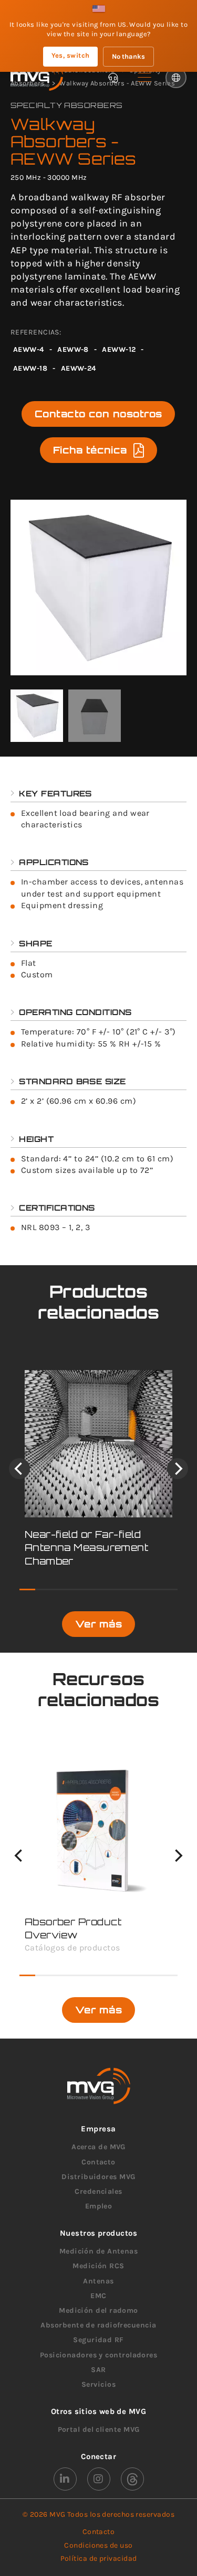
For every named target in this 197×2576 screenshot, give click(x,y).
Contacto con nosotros (98, 414)
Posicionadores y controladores (99, 2355)
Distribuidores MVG (98, 2177)
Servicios (98, 2384)
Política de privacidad (99, 2558)
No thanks (128, 56)
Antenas (98, 2281)
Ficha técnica (90, 450)
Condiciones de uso (98, 2545)
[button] (144, 78)
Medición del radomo (98, 2310)
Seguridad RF (98, 2340)
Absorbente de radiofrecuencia (98, 2325)
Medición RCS (98, 2266)
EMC (98, 2296)
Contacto (98, 2162)
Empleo (99, 2206)
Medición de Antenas (99, 2251)
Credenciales (98, 2191)
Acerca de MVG (98, 2147)
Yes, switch (71, 55)
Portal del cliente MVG (99, 2429)
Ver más (98, 1624)
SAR (98, 2370)
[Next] (178, 1469)
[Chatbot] (113, 78)
